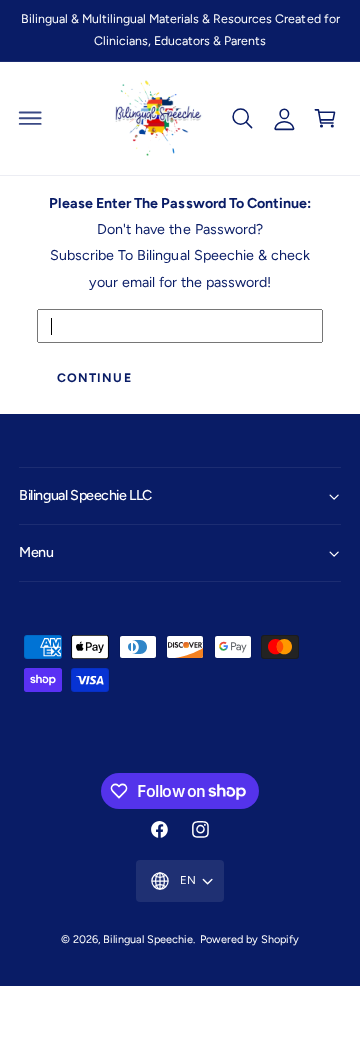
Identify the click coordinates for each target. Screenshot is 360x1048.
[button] (31, 118)
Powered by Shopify (249, 939)
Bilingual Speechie (148, 939)
